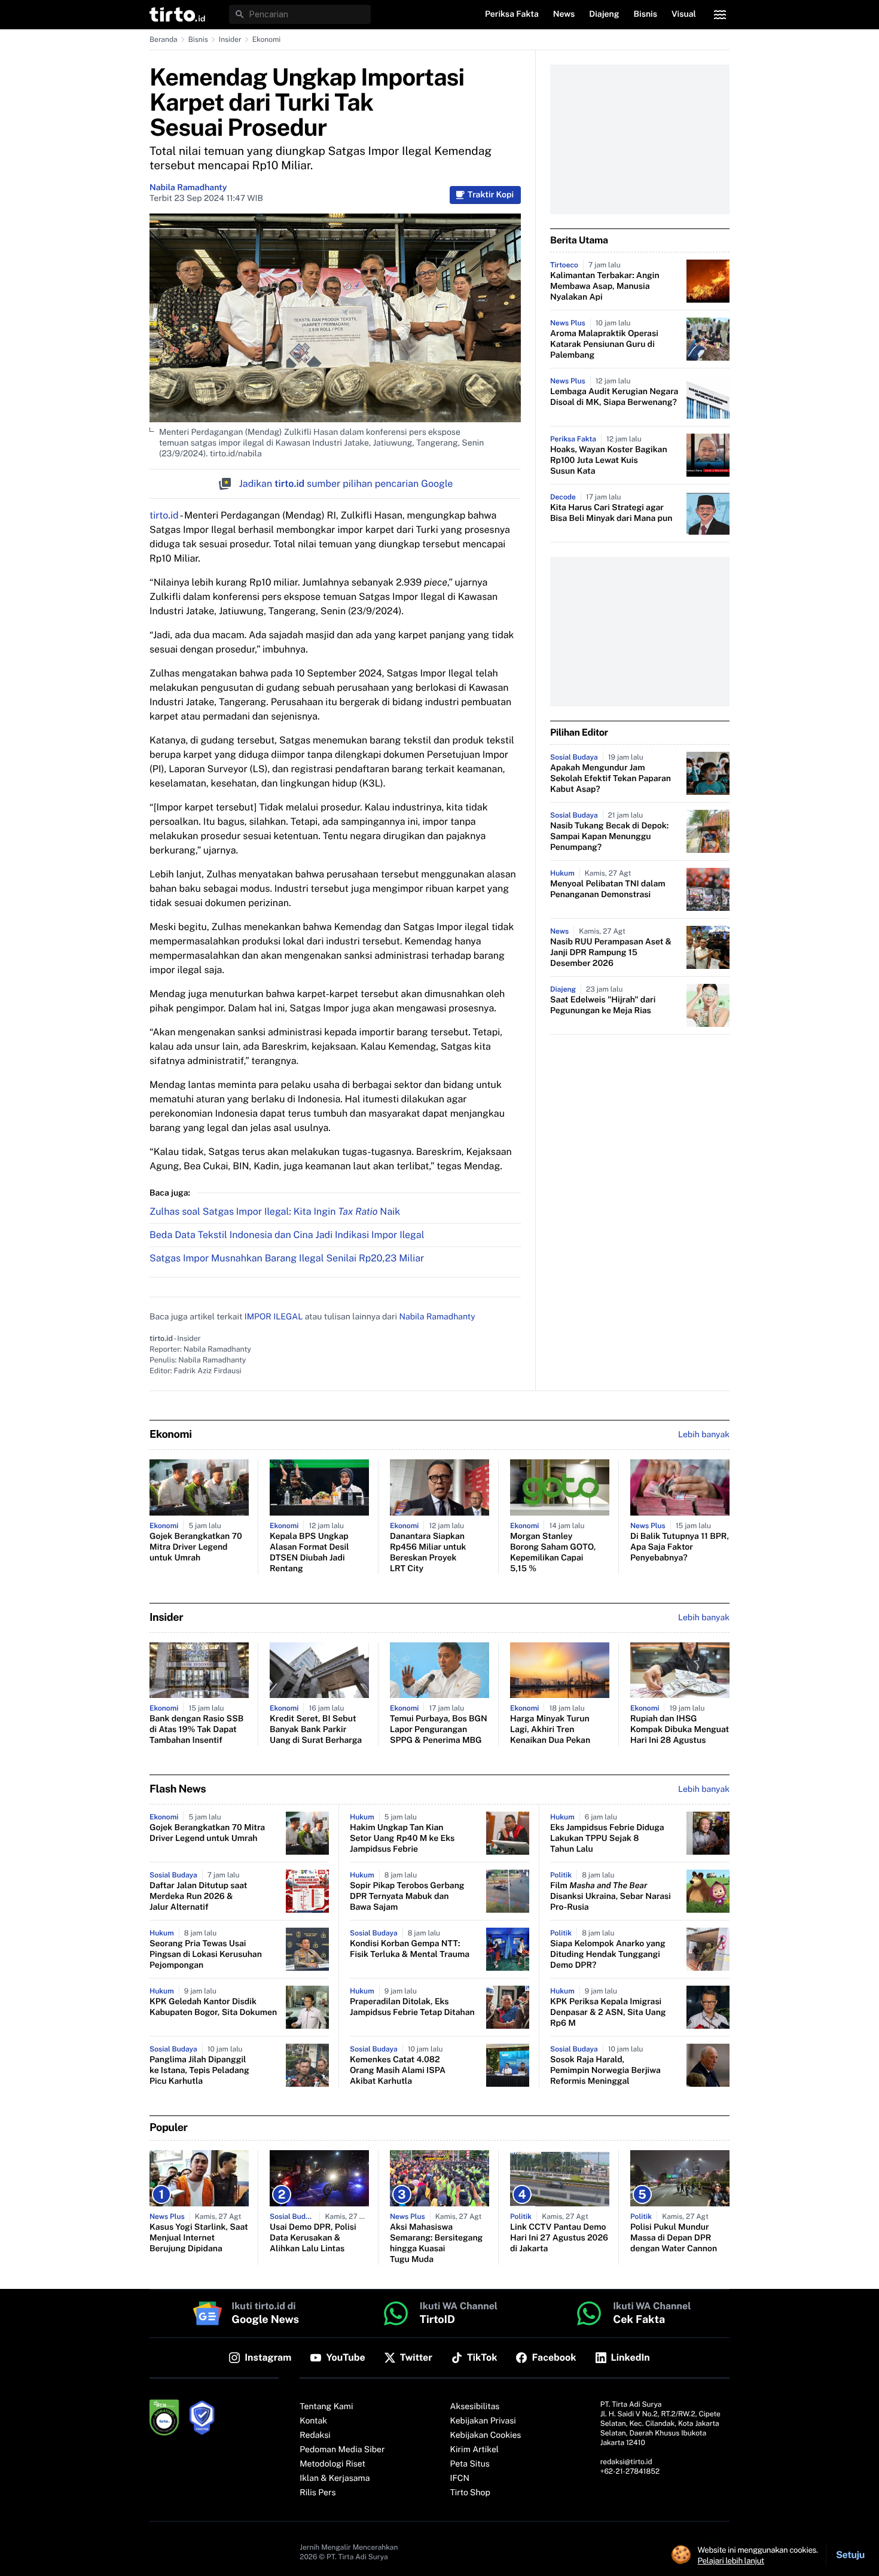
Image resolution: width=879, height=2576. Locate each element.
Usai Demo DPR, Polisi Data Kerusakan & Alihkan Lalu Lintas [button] (313, 2238)
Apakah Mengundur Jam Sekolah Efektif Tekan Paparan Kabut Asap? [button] (611, 779)
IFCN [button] (460, 2479)
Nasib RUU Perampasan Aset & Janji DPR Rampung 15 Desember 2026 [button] (611, 953)
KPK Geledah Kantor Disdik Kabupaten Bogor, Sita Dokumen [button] (213, 2007)
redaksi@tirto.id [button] (626, 2462)
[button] (177, 14)
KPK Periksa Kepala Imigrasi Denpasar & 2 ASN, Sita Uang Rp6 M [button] (608, 2013)
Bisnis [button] (645, 14)
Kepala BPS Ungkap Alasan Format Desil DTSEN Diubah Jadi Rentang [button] (309, 1553)
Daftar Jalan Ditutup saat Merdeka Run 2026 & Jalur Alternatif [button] (198, 1897)
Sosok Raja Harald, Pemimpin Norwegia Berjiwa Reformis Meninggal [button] (605, 2071)
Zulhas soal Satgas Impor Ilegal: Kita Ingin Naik (275, 1211)
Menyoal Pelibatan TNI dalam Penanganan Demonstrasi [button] (608, 889)
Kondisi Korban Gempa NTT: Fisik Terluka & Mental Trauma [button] (410, 1949)
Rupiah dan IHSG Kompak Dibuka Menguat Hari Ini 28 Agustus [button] (680, 1730)
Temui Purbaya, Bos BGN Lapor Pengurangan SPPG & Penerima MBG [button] (439, 1730)
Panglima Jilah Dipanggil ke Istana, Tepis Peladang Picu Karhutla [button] (199, 2071)
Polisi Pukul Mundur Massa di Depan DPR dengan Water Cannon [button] (674, 2238)
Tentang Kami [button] (326, 2407)
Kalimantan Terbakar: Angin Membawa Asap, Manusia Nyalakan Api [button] (605, 286)
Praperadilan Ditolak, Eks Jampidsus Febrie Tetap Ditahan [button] (412, 2007)
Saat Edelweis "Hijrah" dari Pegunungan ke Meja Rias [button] (603, 1005)
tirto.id (164, 515)
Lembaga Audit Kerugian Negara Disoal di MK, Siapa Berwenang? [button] (614, 397)
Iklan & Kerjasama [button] (335, 2479)
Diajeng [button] (604, 14)
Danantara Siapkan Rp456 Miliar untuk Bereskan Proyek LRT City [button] (428, 1553)
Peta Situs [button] (470, 2464)
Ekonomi (267, 39)
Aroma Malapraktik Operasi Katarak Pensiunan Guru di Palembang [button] (604, 345)
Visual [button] (684, 14)
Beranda (164, 39)
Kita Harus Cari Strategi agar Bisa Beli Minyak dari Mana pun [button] (611, 513)
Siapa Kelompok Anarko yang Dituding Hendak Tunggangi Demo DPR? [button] (608, 1955)
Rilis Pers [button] (318, 2493)
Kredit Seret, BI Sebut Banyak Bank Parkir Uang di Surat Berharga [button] (316, 1730)
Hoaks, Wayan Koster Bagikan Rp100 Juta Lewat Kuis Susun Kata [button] (609, 461)
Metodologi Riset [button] (332, 2464)
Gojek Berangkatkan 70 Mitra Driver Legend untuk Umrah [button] (196, 1547)
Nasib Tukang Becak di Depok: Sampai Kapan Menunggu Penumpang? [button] (609, 837)
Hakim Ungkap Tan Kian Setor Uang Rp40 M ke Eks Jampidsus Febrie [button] (402, 1839)
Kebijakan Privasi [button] (483, 2421)
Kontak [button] (313, 2421)
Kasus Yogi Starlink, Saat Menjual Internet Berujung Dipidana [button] (199, 2238)
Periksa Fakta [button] (512, 14)
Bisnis (198, 39)
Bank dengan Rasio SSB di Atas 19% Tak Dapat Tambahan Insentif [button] (196, 1730)
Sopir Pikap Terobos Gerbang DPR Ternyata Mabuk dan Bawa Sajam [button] (407, 1897)
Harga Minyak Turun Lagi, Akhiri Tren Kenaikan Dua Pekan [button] (550, 1730)
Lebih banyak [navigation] (704, 1435)
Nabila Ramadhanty (188, 188)
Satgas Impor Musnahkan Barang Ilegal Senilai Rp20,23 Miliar (287, 1258)
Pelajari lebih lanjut (731, 2560)
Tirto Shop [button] (470, 2493)
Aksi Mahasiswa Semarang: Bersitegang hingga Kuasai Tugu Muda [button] (436, 2243)
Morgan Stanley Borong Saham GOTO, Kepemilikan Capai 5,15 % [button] (553, 1553)
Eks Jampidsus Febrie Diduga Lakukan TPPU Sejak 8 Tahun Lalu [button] (607, 1839)
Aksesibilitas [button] (475, 2407)
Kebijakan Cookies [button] (486, 2435)
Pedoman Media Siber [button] (342, 2450)
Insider (230, 39)
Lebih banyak (704, 1790)
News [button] (564, 14)
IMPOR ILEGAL (274, 1317)
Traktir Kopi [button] (491, 195)
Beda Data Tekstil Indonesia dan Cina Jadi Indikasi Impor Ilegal (287, 1235)
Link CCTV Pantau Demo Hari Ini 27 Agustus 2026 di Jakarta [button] (559, 2238)
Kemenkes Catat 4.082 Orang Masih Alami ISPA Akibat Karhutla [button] (398, 2071)
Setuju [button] (850, 2555)
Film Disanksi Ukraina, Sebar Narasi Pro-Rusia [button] (611, 1897)
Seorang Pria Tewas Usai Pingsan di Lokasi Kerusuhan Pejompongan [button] (206, 1955)
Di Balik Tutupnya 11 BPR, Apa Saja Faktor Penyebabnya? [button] (680, 1547)
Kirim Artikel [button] (475, 2450)
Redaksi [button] (315, 2435)
